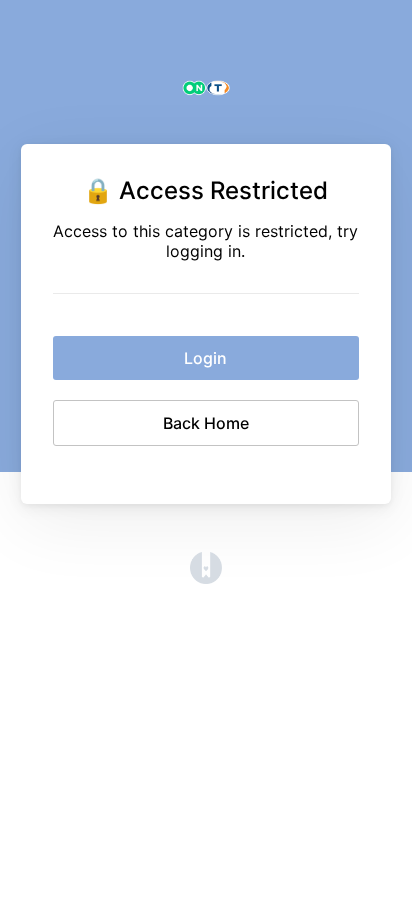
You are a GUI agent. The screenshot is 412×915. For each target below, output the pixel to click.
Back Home (206, 423)
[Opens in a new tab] (206, 578)
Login (205, 358)
